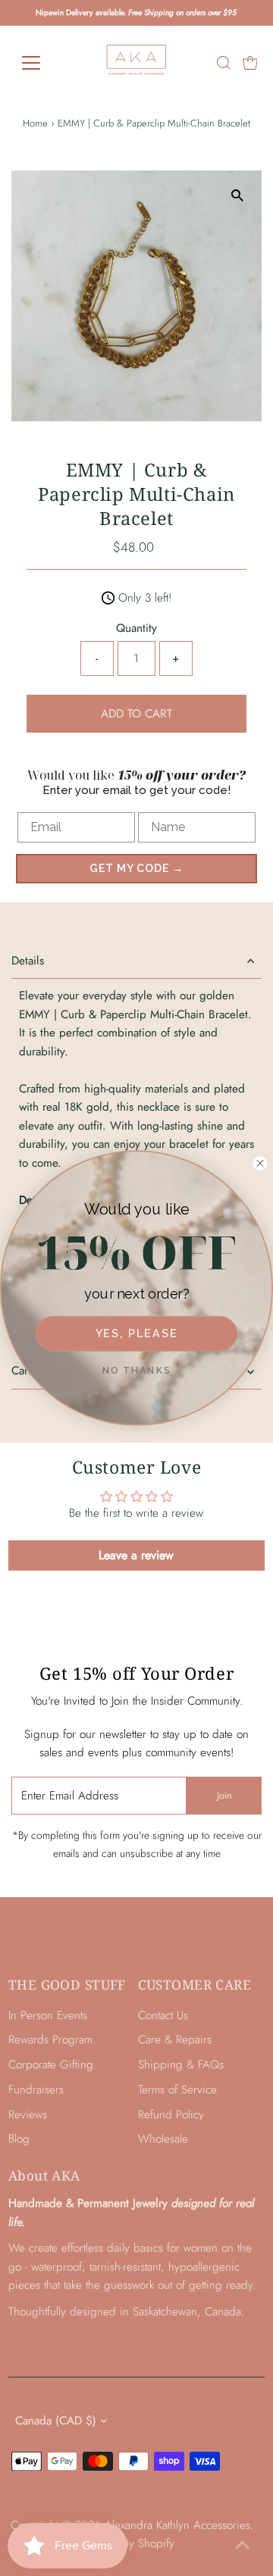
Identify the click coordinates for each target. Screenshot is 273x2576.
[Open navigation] (41, 63)
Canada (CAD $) (56, 2421)
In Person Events (48, 2015)
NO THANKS (137, 1370)
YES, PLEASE (137, 1333)
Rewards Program (50, 2040)
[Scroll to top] (243, 2546)
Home (35, 123)
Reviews (28, 2115)
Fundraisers (36, 2090)
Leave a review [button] (136, 1555)
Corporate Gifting (51, 2065)
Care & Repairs (175, 2040)
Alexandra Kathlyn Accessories (177, 2525)
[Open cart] (250, 63)
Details (28, 961)
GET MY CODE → (136, 868)
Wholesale (163, 2139)
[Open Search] (224, 63)
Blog (19, 2139)
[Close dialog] (260, 1163)
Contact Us (163, 2015)
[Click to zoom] (237, 195)
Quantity (136, 628)
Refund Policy (171, 2115)
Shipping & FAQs (181, 2065)
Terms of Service (177, 2090)
